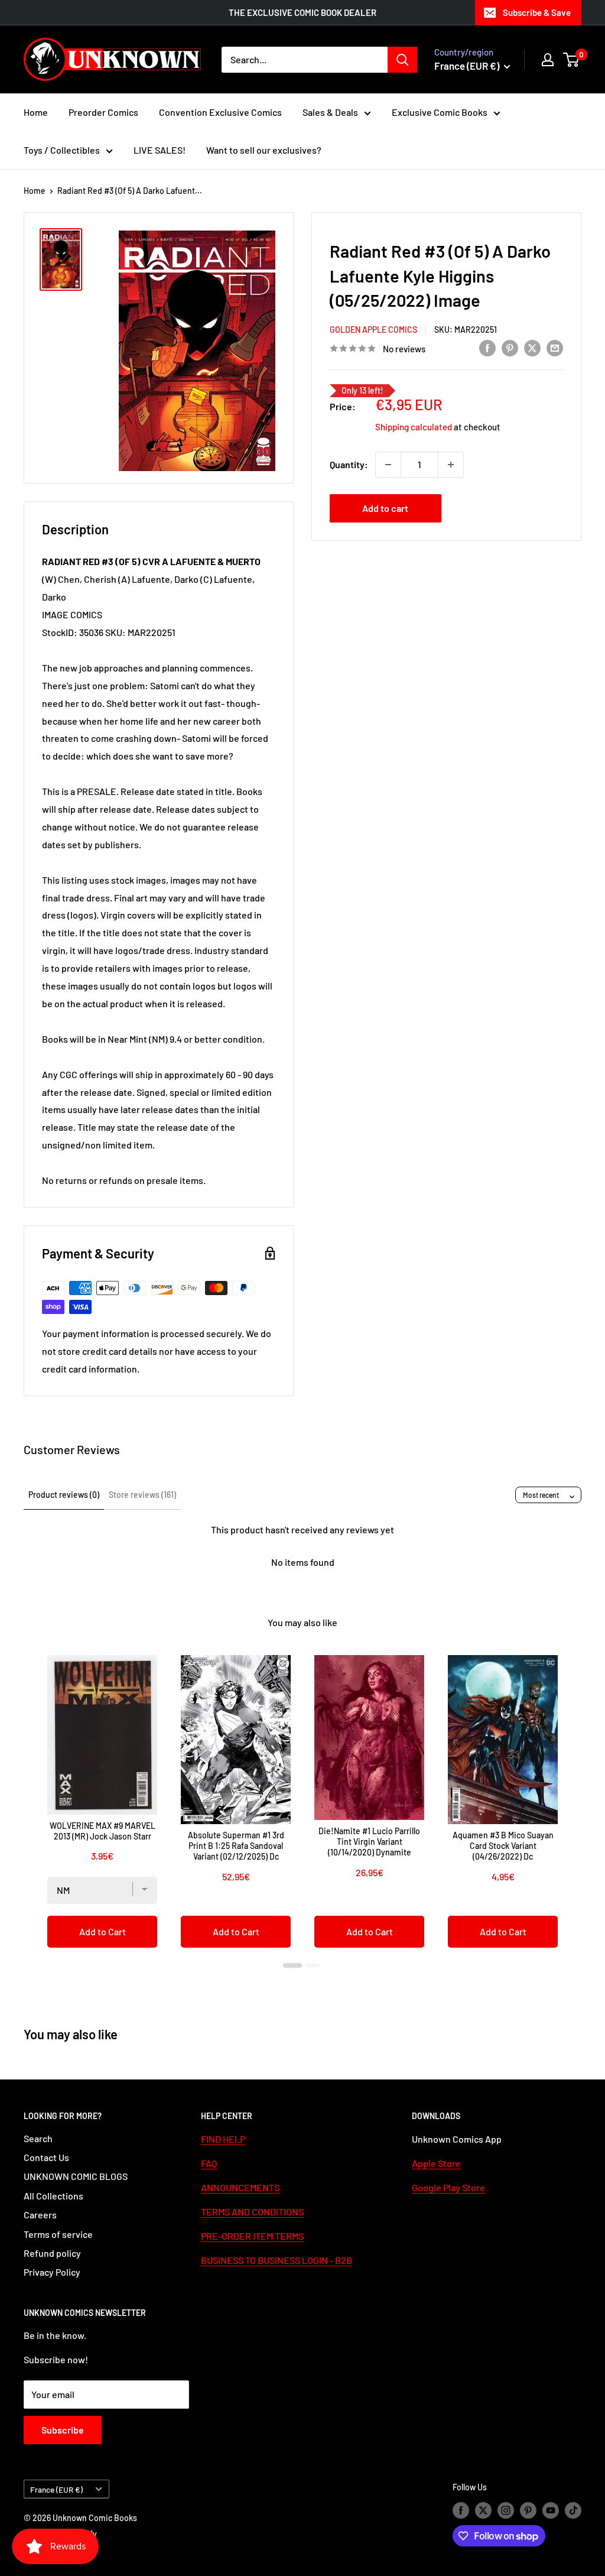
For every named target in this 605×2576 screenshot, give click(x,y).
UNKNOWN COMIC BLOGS (76, 2176)
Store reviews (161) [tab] (142, 1495)
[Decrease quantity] (388, 465)
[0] (572, 60)
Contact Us (46, 2157)
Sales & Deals (330, 112)
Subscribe (63, 2430)
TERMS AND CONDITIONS (252, 2212)
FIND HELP (223, 2139)
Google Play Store (448, 2187)
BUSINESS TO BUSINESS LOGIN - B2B (277, 2260)
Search (38, 2138)
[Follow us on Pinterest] (528, 2510)
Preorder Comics (103, 112)
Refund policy (52, 2253)
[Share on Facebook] (487, 347)
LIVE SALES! (160, 150)
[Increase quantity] (451, 465)
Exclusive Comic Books (440, 112)
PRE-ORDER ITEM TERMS (252, 2236)
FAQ (209, 2163)
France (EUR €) (56, 2489)
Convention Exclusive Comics (220, 112)
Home (36, 112)
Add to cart (385, 508)
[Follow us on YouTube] (551, 2510)
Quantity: (349, 464)
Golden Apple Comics (373, 330)
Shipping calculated (414, 427)
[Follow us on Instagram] (506, 2510)
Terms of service (58, 2234)
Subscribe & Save (537, 12)
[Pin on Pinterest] (510, 347)
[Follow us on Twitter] (483, 2510)
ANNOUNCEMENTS (240, 2187)
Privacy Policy (52, 2272)
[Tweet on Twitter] (532, 347)
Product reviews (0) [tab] (64, 1495)
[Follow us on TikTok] (573, 2510)
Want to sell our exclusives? (264, 150)
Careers (40, 2215)
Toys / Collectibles (62, 150)
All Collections (53, 2196)
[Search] (402, 60)
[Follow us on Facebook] (461, 2510)
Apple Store (436, 2163)
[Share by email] (555, 347)
